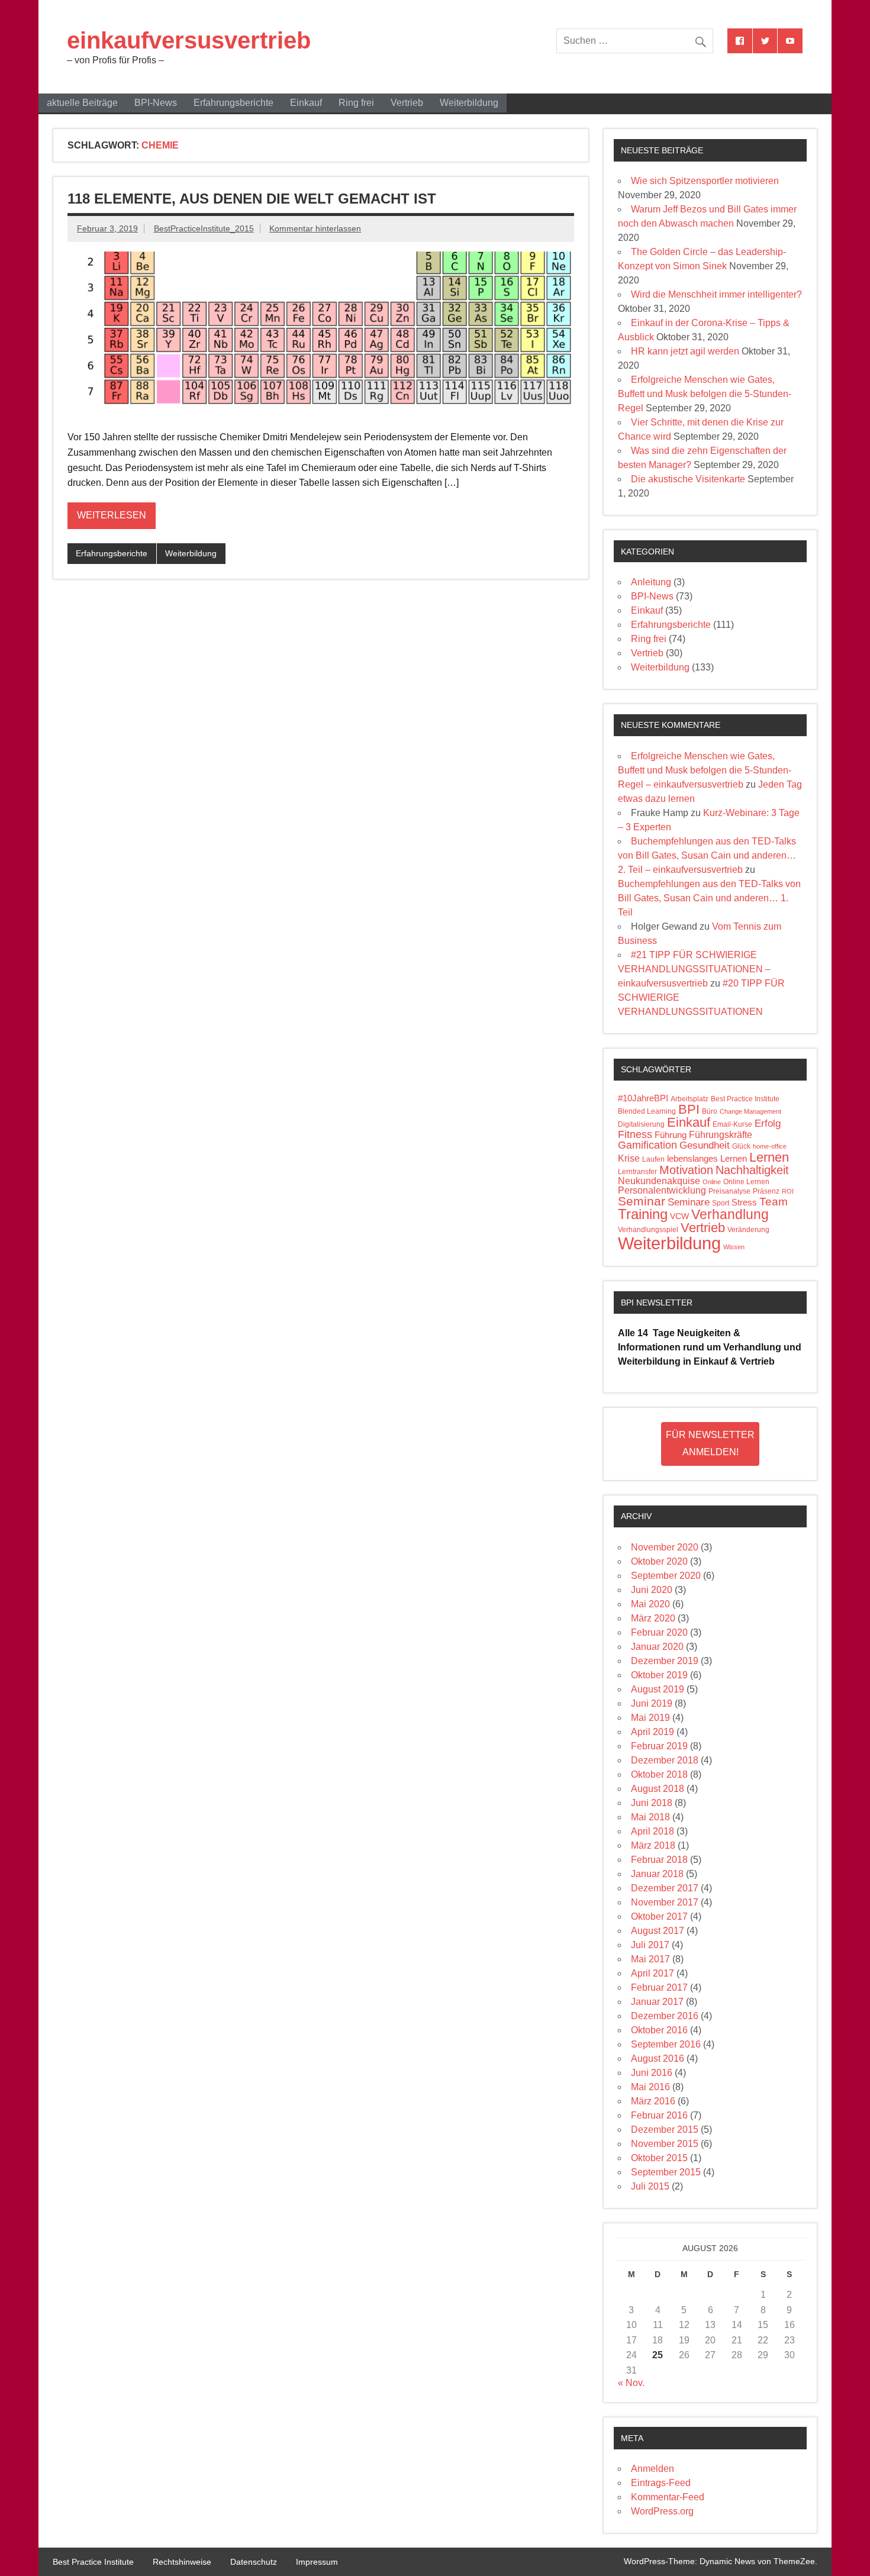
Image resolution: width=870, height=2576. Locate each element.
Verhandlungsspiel (648, 1230)
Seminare (689, 1202)
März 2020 (653, 1618)
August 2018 (658, 1789)
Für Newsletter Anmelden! (710, 1443)
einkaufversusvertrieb (189, 40)
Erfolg (768, 1123)
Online (712, 1182)
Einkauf (306, 103)
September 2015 (666, 2172)
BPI (689, 1109)
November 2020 (665, 1547)
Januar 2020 (657, 1647)
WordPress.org (662, 2511)
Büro (710, 1111)
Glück (741, 1146)
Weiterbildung (469, 103)
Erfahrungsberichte (233, 103)
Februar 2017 (659, 1987)
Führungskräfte (721, 1135)
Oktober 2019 (659, 1675)
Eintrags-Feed (661, 2483)
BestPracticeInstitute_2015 (204, 228)
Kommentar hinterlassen (315, 228)
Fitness (635, 1134)
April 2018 (652, 1831)
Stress (744, 1202)
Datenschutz (254, 2562)
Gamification (647, 1145)
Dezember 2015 (665, 2130)
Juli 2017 (650, 1945)
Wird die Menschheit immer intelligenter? (716, 294)
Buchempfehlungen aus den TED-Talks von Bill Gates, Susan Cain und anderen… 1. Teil (709, 898)
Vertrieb (407, 103)
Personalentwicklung (662, 1190)
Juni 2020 (652, 1590)
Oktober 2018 (659, 1774)
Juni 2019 (652, 1703)
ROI (788, 1191)
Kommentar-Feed (668, 2497)
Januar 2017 (657, 2002)
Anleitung (651, 582)
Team (774, 1202)
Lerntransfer (637, 1172)
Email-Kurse (732, 1124)
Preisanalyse (729, 1191)
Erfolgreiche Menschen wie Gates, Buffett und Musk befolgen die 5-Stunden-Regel (705, 394)
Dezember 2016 (665, 2016)
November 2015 (665, 2144)
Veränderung (748, 1230)
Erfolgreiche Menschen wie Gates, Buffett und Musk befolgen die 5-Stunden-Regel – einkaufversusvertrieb (705, 770)
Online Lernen (746, 1182)
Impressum (317, 2562)
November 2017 (665, 1902)
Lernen (769, 1157)
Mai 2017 (650, 1959)
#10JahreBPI (643, 1098)
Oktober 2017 (659, 1916)
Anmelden (652, 2469)
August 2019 (658, 1689)
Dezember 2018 (665, 1760)
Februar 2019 (659, 1746)
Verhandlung (730, 1214)
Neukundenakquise (659, 1181)
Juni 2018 (652, 1803)
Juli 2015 (650, 2186)
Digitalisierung (641, 1124)
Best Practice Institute (745, 1099)
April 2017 (652, 1973)
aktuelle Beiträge (82, 103)
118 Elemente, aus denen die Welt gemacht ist (252, 199)
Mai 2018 (650, 1817)
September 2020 (666, 1576)
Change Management (750, 1111)
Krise (629, 1158)
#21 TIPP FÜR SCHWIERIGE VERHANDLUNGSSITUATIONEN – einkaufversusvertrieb (694, 969)
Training (643, 1214)
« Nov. (631, 2383)
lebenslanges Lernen (707, 1159)
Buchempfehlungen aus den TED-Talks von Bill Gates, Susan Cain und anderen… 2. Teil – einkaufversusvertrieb (707, 855)
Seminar (642, 1201)
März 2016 (653, 2101)
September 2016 (666, 2044)
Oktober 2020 (659, 1561)
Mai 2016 (650, 2087)
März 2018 (653, 1845)
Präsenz (766, 1191)
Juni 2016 (652, 2073)
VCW (679, 1216)
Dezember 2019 (665, 1661)
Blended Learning (647, 1111)
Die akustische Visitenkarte (688, 479)
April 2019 (652, 1732)
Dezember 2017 (665, 1888)
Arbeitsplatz (689, 1099)
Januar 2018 (657, 1874)
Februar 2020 (659, 1632)
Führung (671, 1135)
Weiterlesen (112, 515)
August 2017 (658, 1931)
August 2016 (658, 2058)
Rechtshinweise (182, 2562)
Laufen (653, 1159)
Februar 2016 (659, 2115)
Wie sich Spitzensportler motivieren (705, 181)
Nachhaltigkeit (752, 1170)
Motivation (686, 1170)
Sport (721, 1203)
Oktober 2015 (659, 2158)
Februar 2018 (659, 1860)
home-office (770, 1146)
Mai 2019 (650, 1718)
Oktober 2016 (659, 2030)
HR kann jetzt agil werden (685, 351)
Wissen (734, 1247)
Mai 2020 (650, 1604)
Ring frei (356, 103)
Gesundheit (705, 1145)
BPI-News (156, 103)
